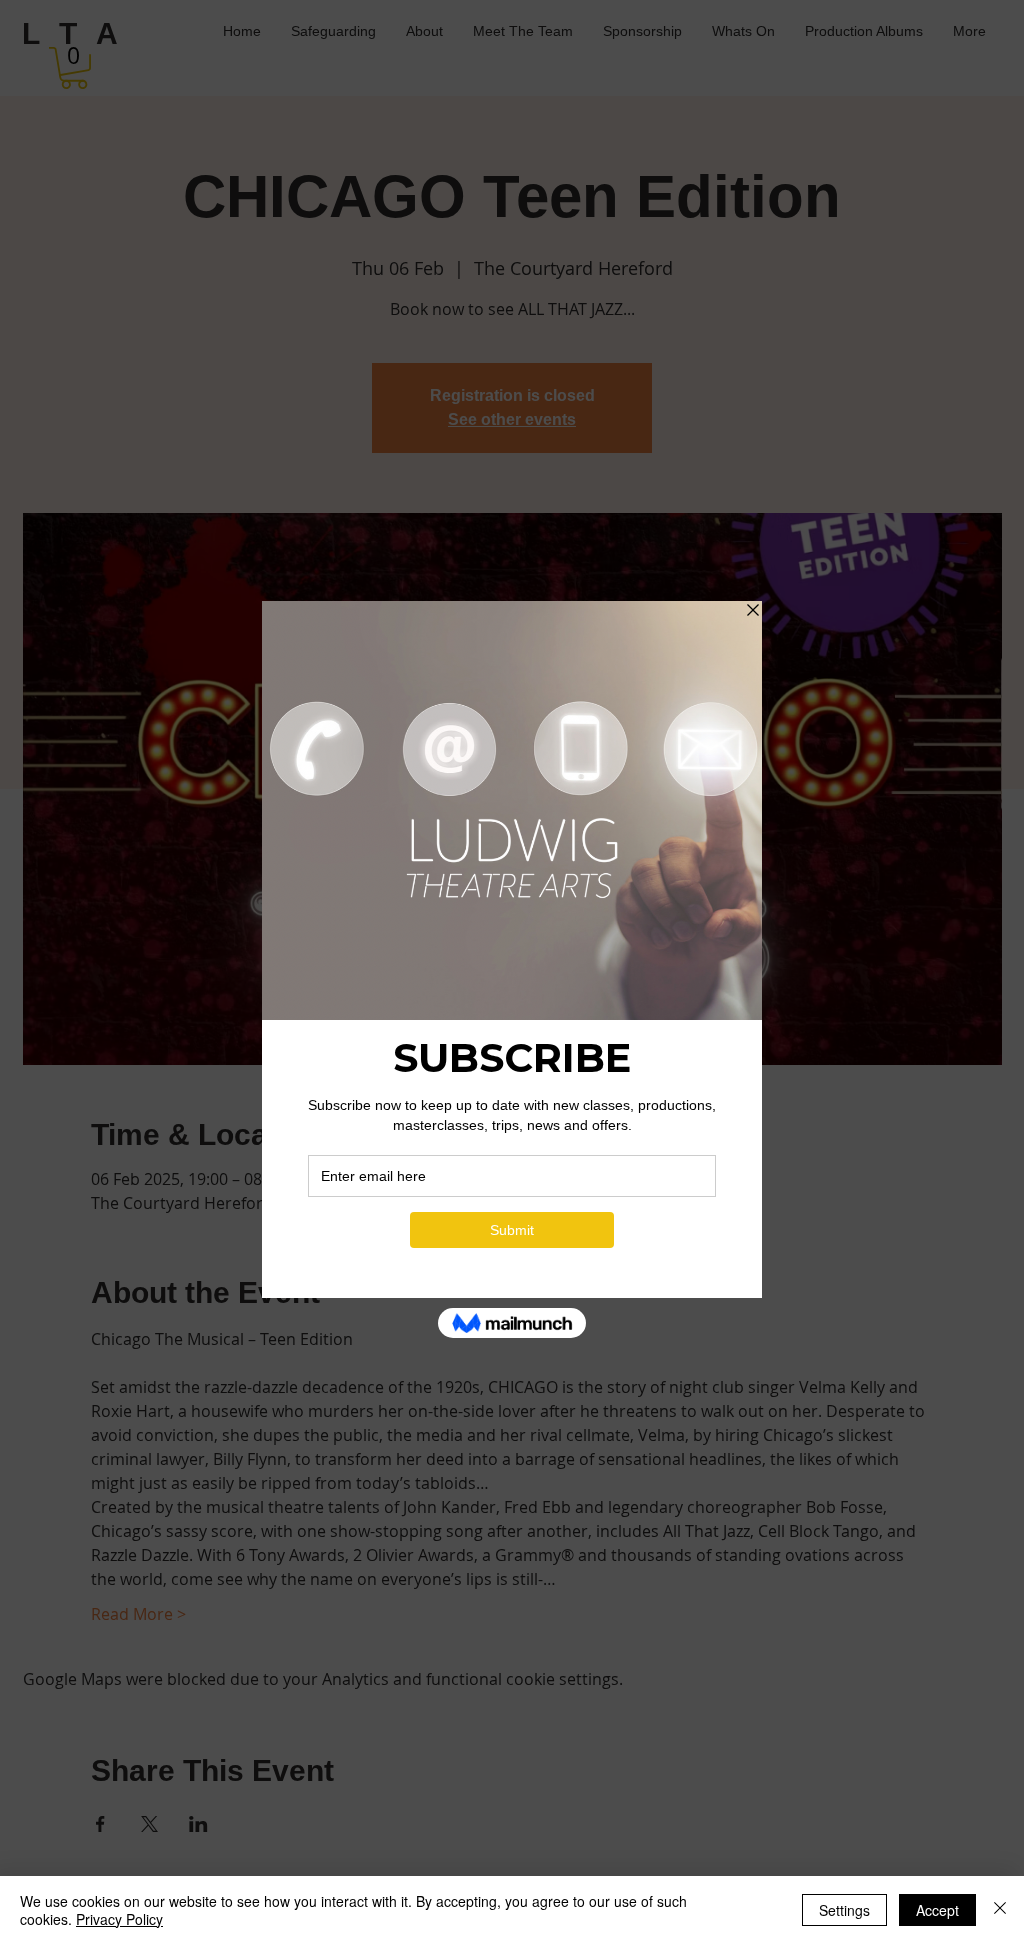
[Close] (1000, 1910)
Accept (937, 1910)
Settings (844, 1910)
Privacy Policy (119, 1919)
